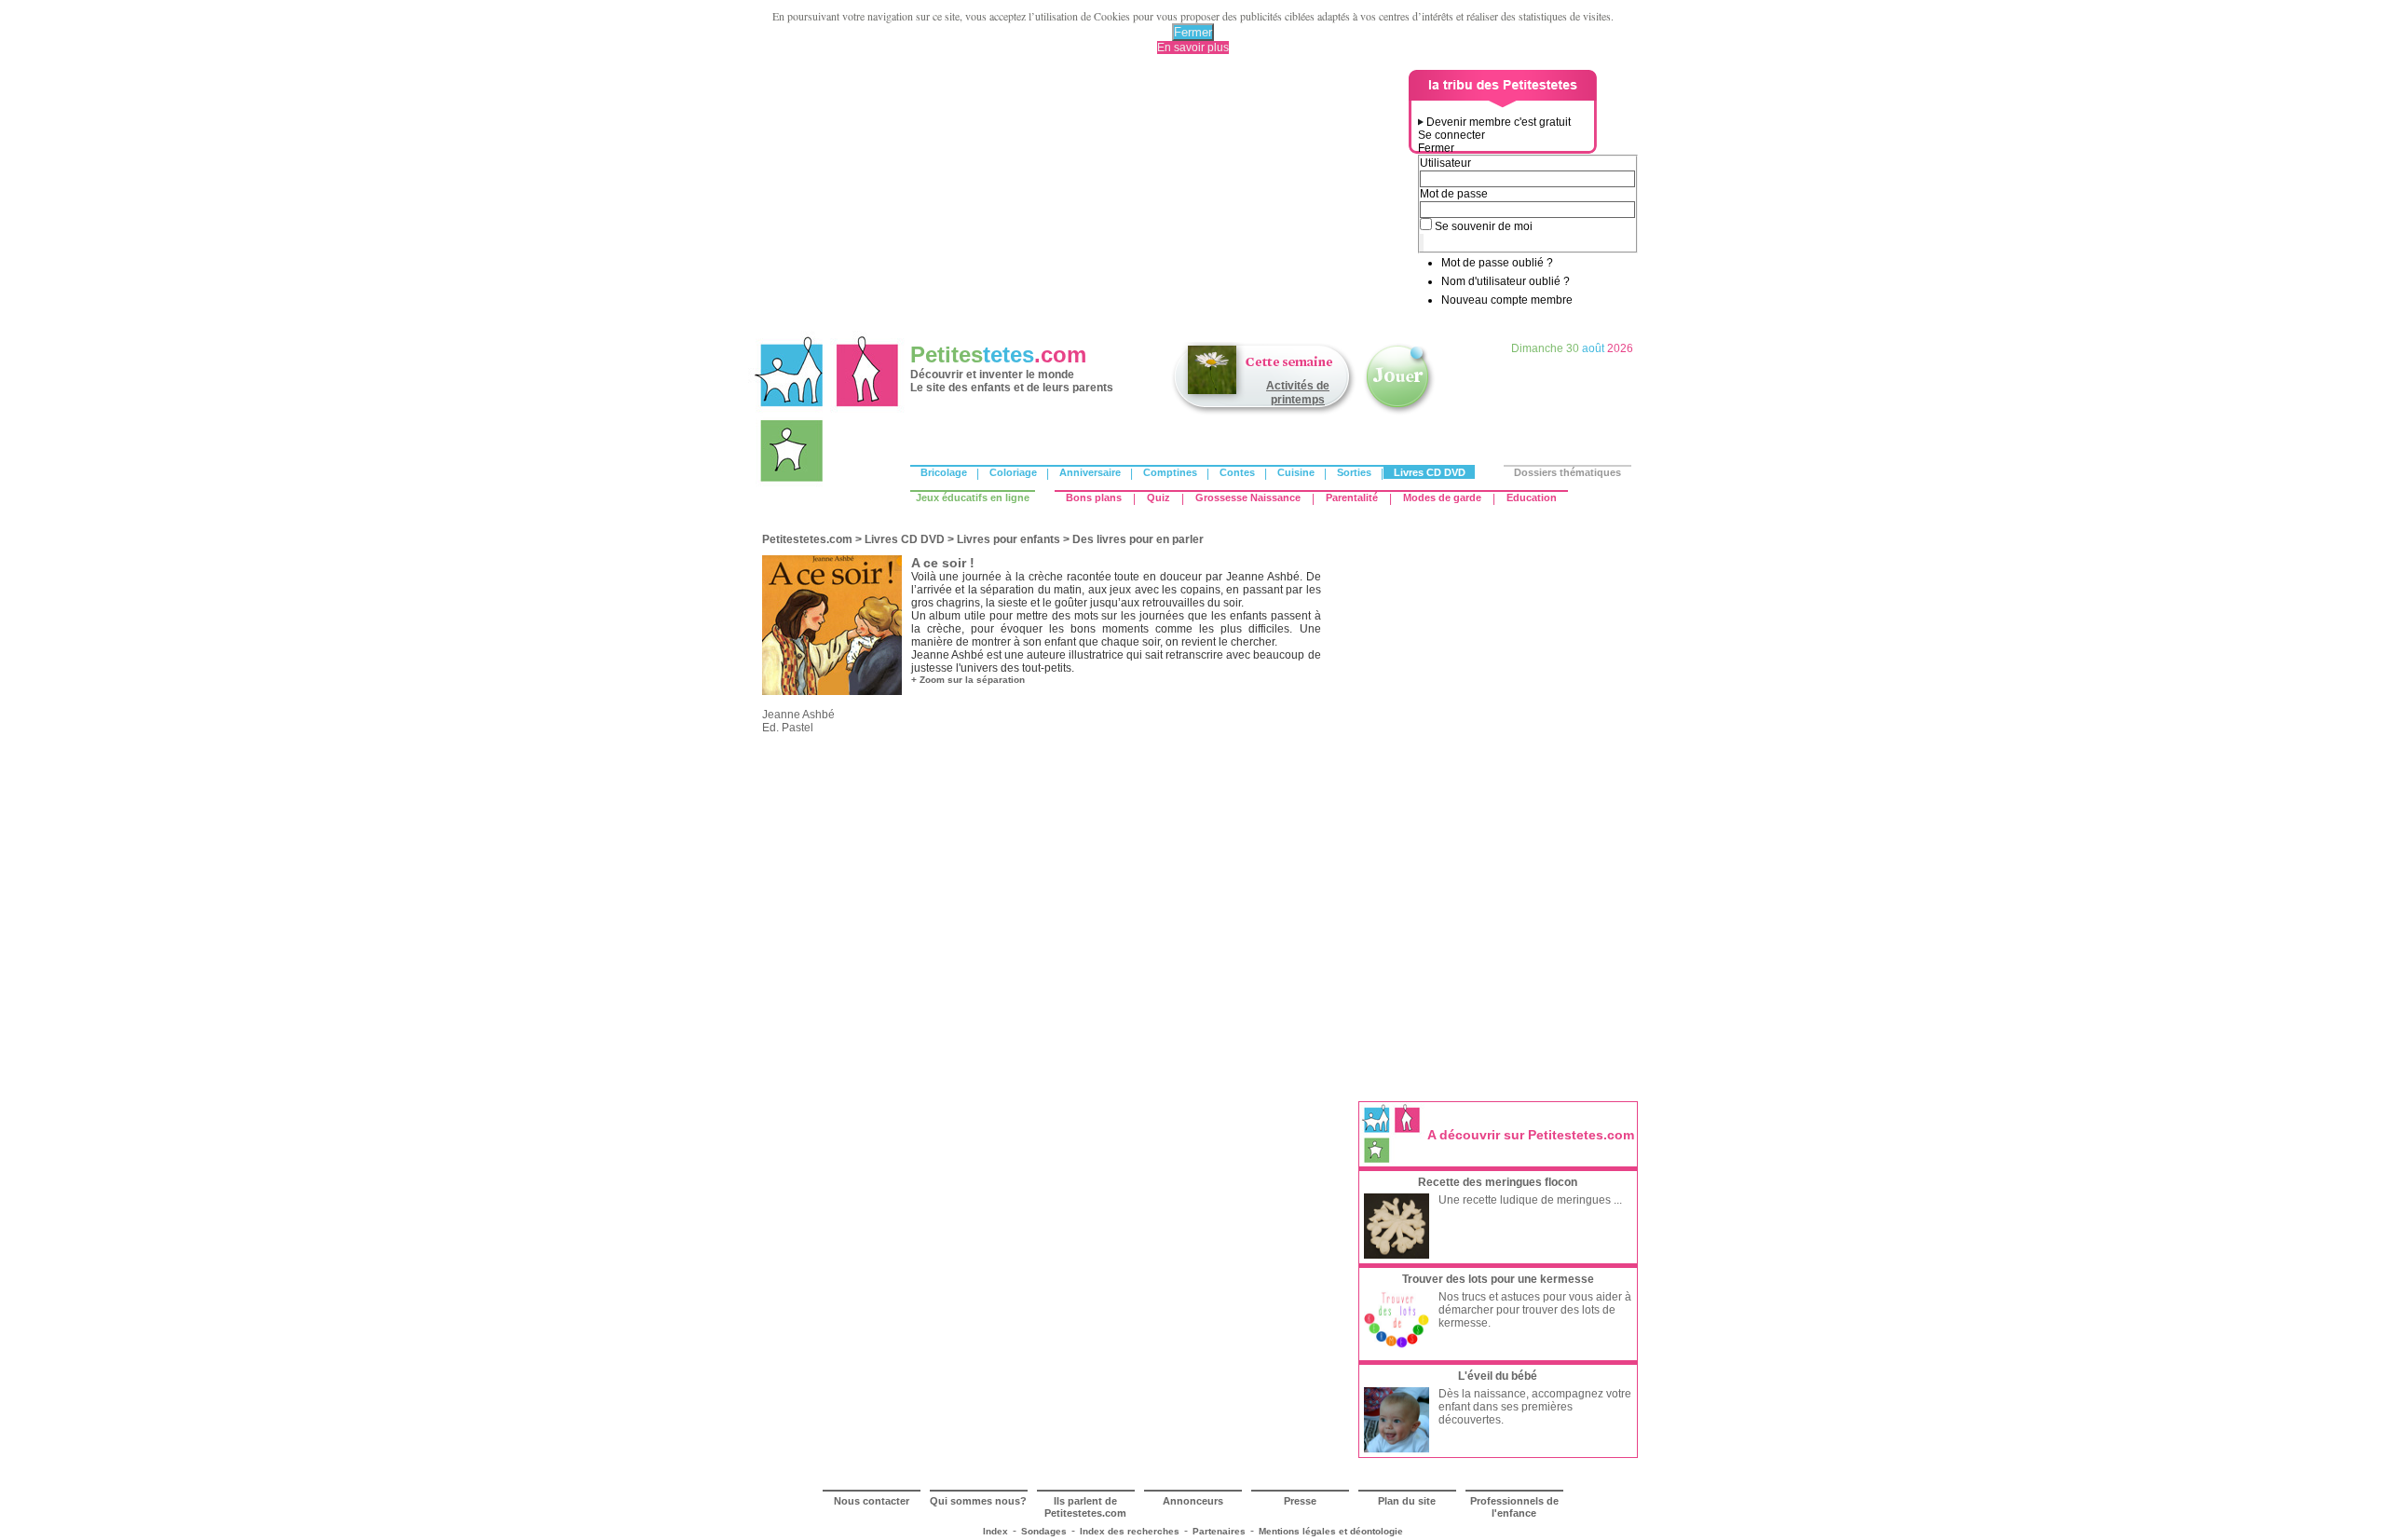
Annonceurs (1193, 1501)
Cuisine (1296, 472)
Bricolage (944, 472)
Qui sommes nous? (978, 1501)
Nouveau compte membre (1507, 300)
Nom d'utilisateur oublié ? (1506, 281)
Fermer (1193, 32)
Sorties (1354, 472)
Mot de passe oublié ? (1497, 263)
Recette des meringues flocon (1498, 1182)
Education (1532, 497)
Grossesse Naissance (1248, 497)
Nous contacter (872, 1501)
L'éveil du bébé (1498, 1376)
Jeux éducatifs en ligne (973, 497)
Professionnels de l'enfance (1514, 1507)
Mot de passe (1454, 194)
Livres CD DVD (1430, 472)
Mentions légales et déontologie (1331, 1531)
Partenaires (1219, 1531)
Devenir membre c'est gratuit (1499, 122)
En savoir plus (1193, 48)
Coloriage (1013, 472)
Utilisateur (1445, 163)
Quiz (1158, 497)
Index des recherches (1130, 1531)
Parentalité (1352, 497)
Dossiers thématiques (1567, 472)
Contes (1237, 472)
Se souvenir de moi (1484, 226)
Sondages (1044, 1531)
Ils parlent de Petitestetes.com (1085, 1507)
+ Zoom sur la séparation (968, 680)
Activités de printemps (1298, 393)
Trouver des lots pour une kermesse (1498, 1279)
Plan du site (1407, 1501)
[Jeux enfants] (1399, 413)
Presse (1300, 1501)
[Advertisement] (1082, 200)
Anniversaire (1090, 472)
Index (995, 1531)
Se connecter (1451, 135)
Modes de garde (1442, 497)
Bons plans (1094, 497)
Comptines (1170, 472)
